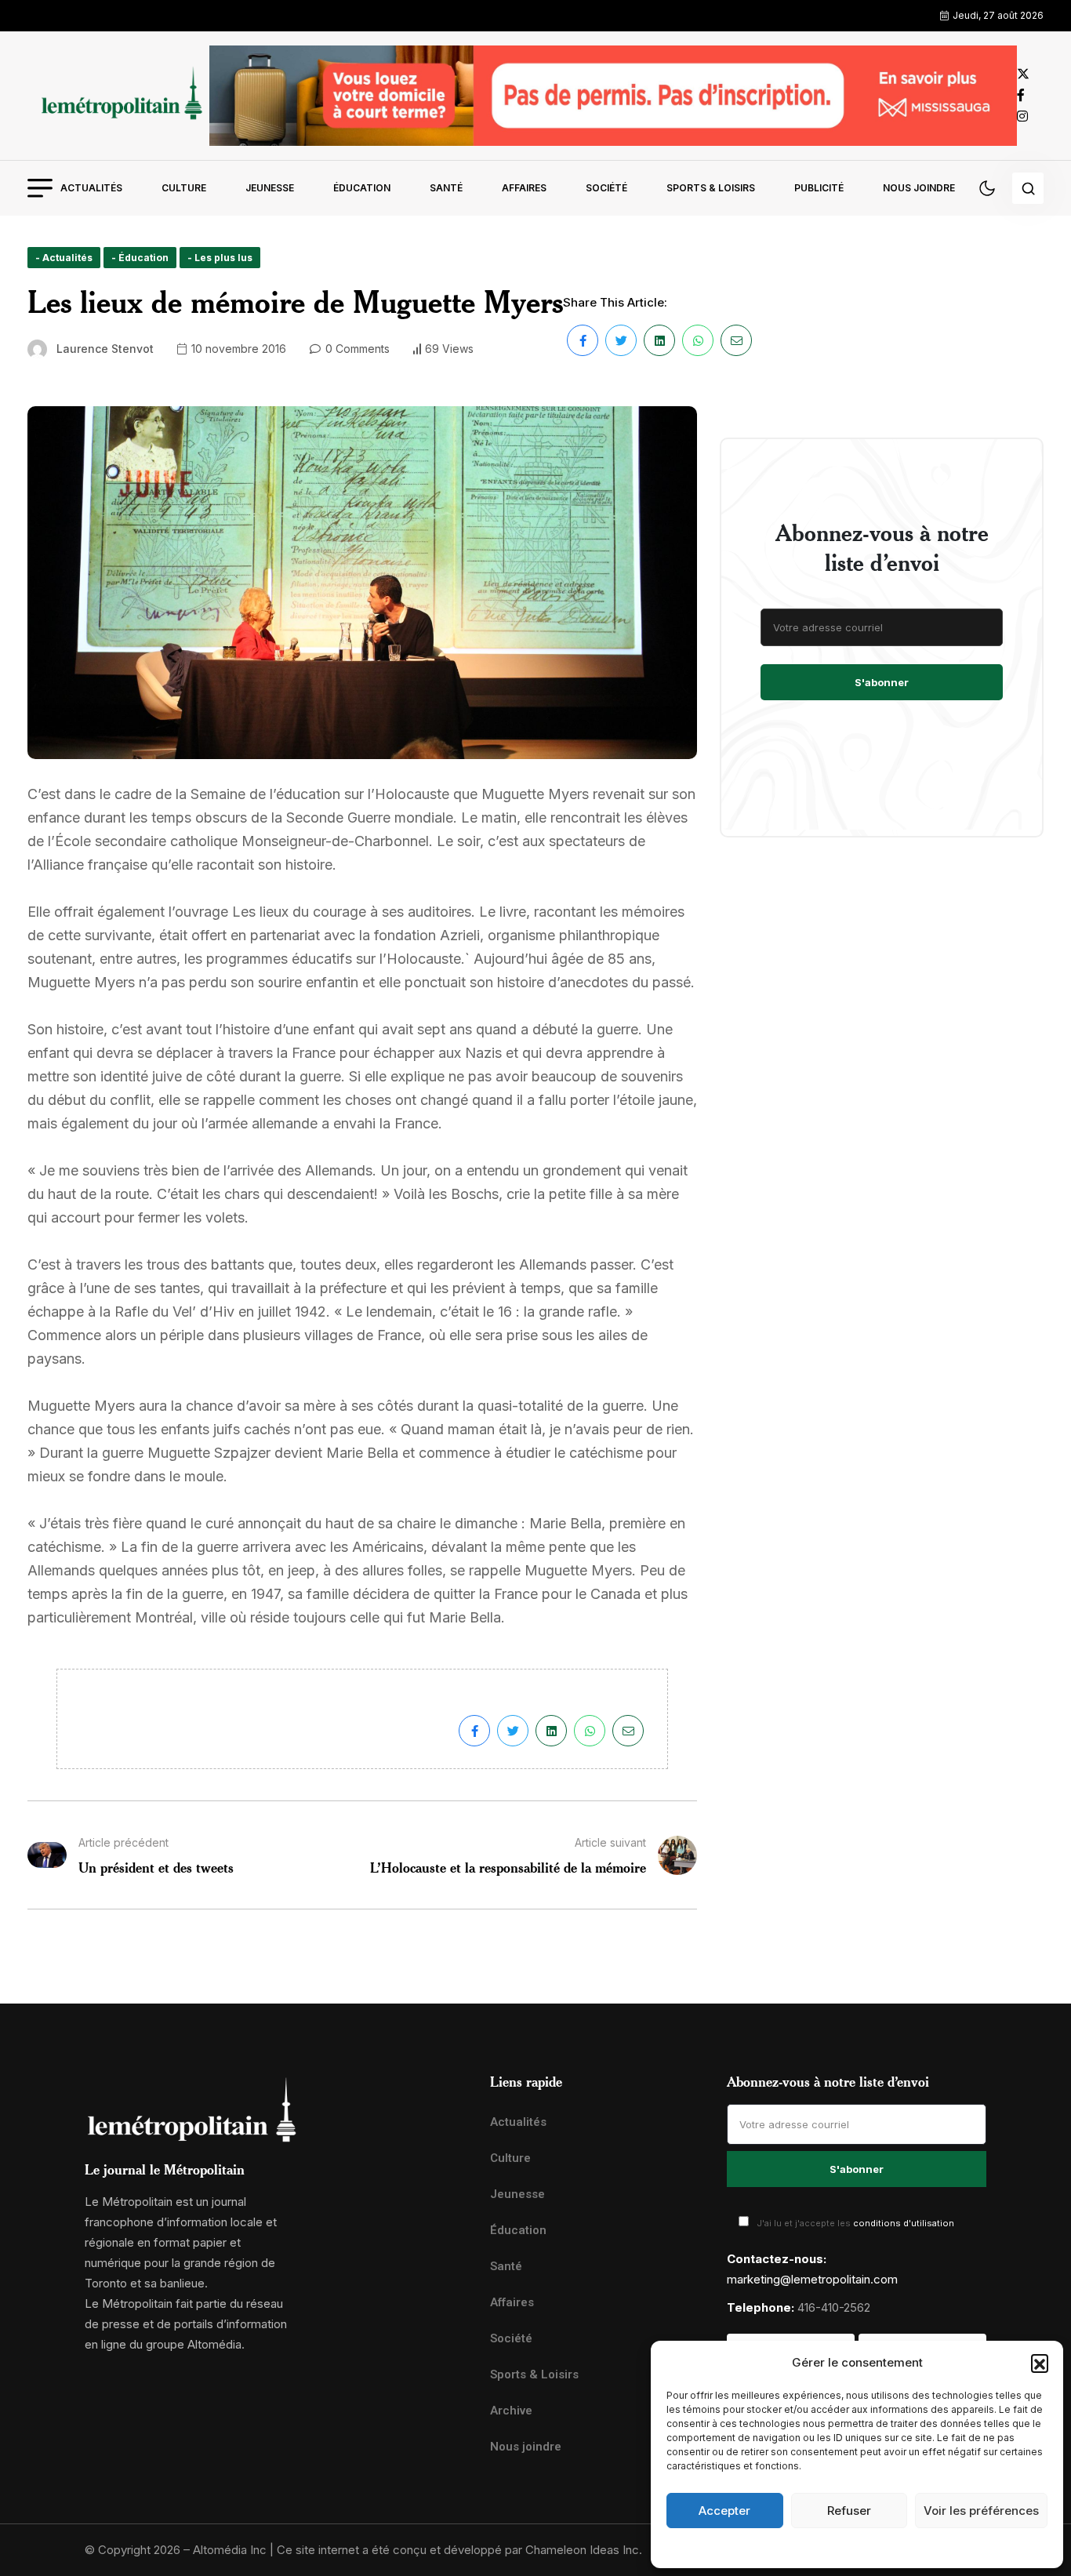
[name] (118, 95)
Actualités (91, 188)
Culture (184, 188)
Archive (511, 2411)
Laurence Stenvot (105, 349)
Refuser (849, 2511)
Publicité (819, 188)
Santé (446, 188)
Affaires (524, 188)
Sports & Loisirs (711, 188)
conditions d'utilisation (904, 2223)
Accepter (724, 2511)
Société (606, 188)
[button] (1040, 2363)
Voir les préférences (981, 2511)
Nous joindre (919, 188)
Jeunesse (270, 188)
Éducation (362, 188)
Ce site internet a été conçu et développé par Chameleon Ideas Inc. (459, 2550)
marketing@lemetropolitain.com (812, 2279)
